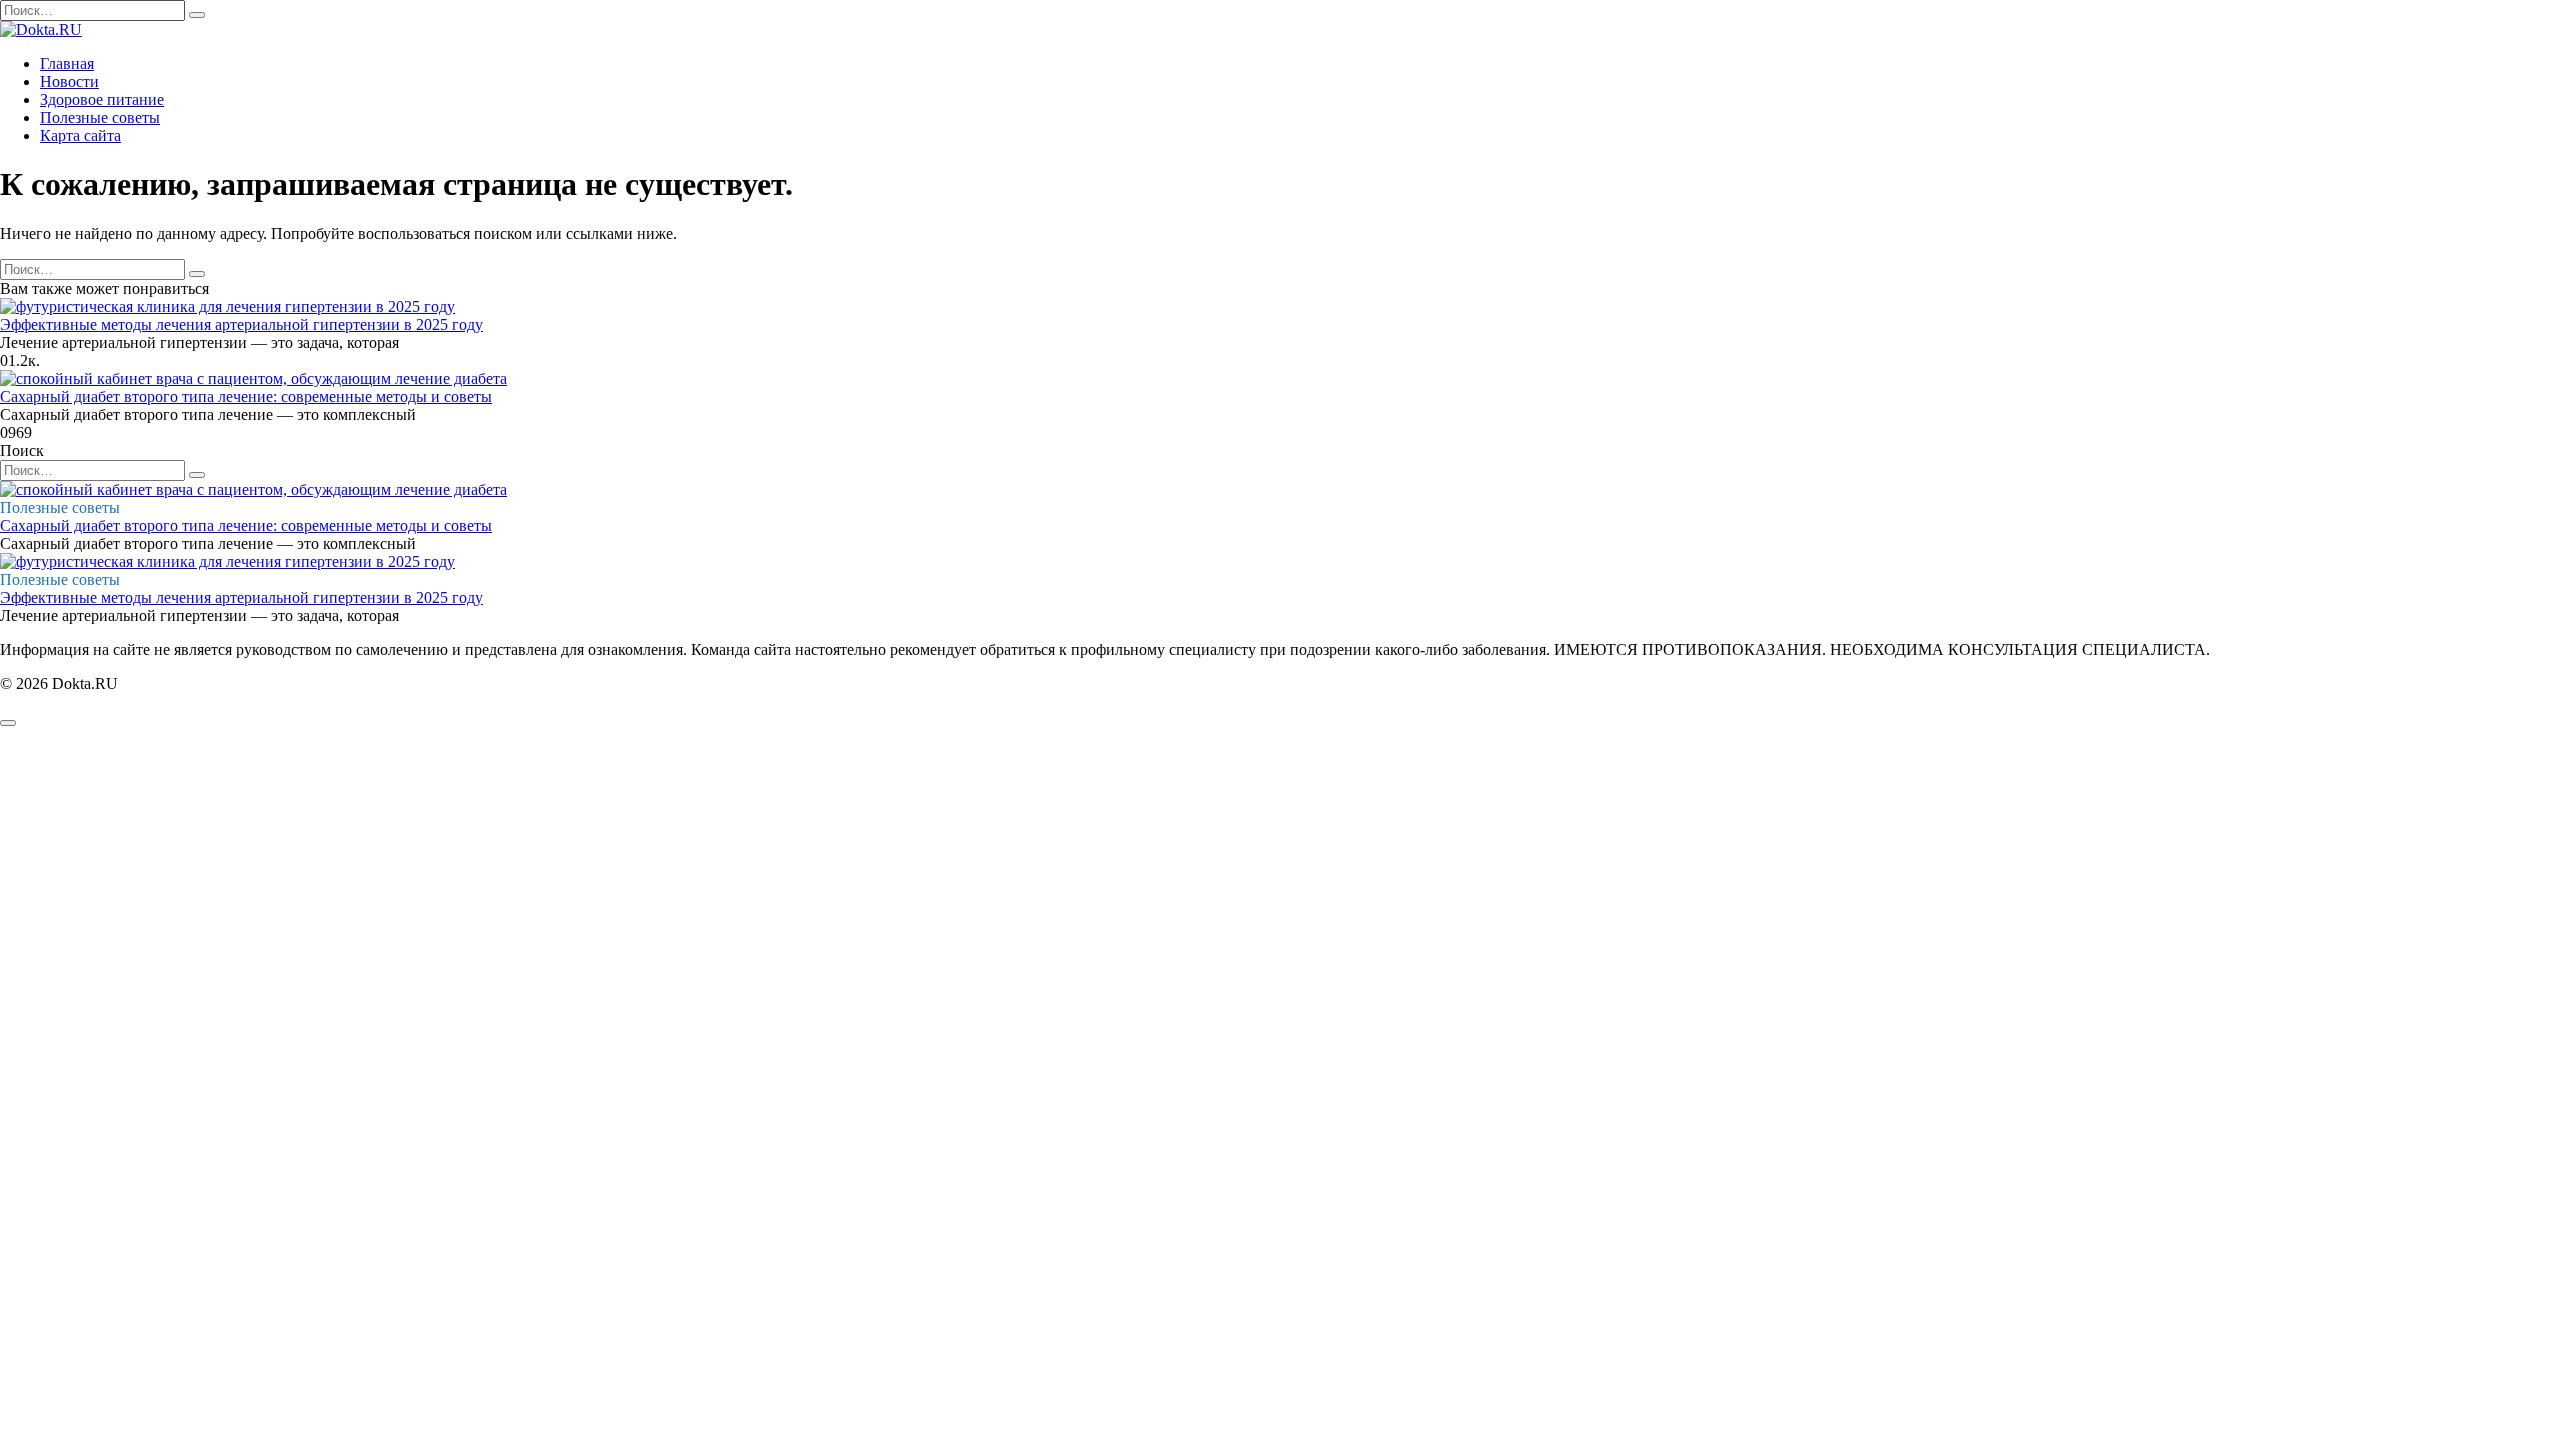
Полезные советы (100, 117)
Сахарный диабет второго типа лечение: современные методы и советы (246, 396)
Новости (69, 81)
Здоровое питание (102, 99)
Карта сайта (80, 135)
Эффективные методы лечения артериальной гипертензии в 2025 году (241, 324)
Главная (67, 63)
